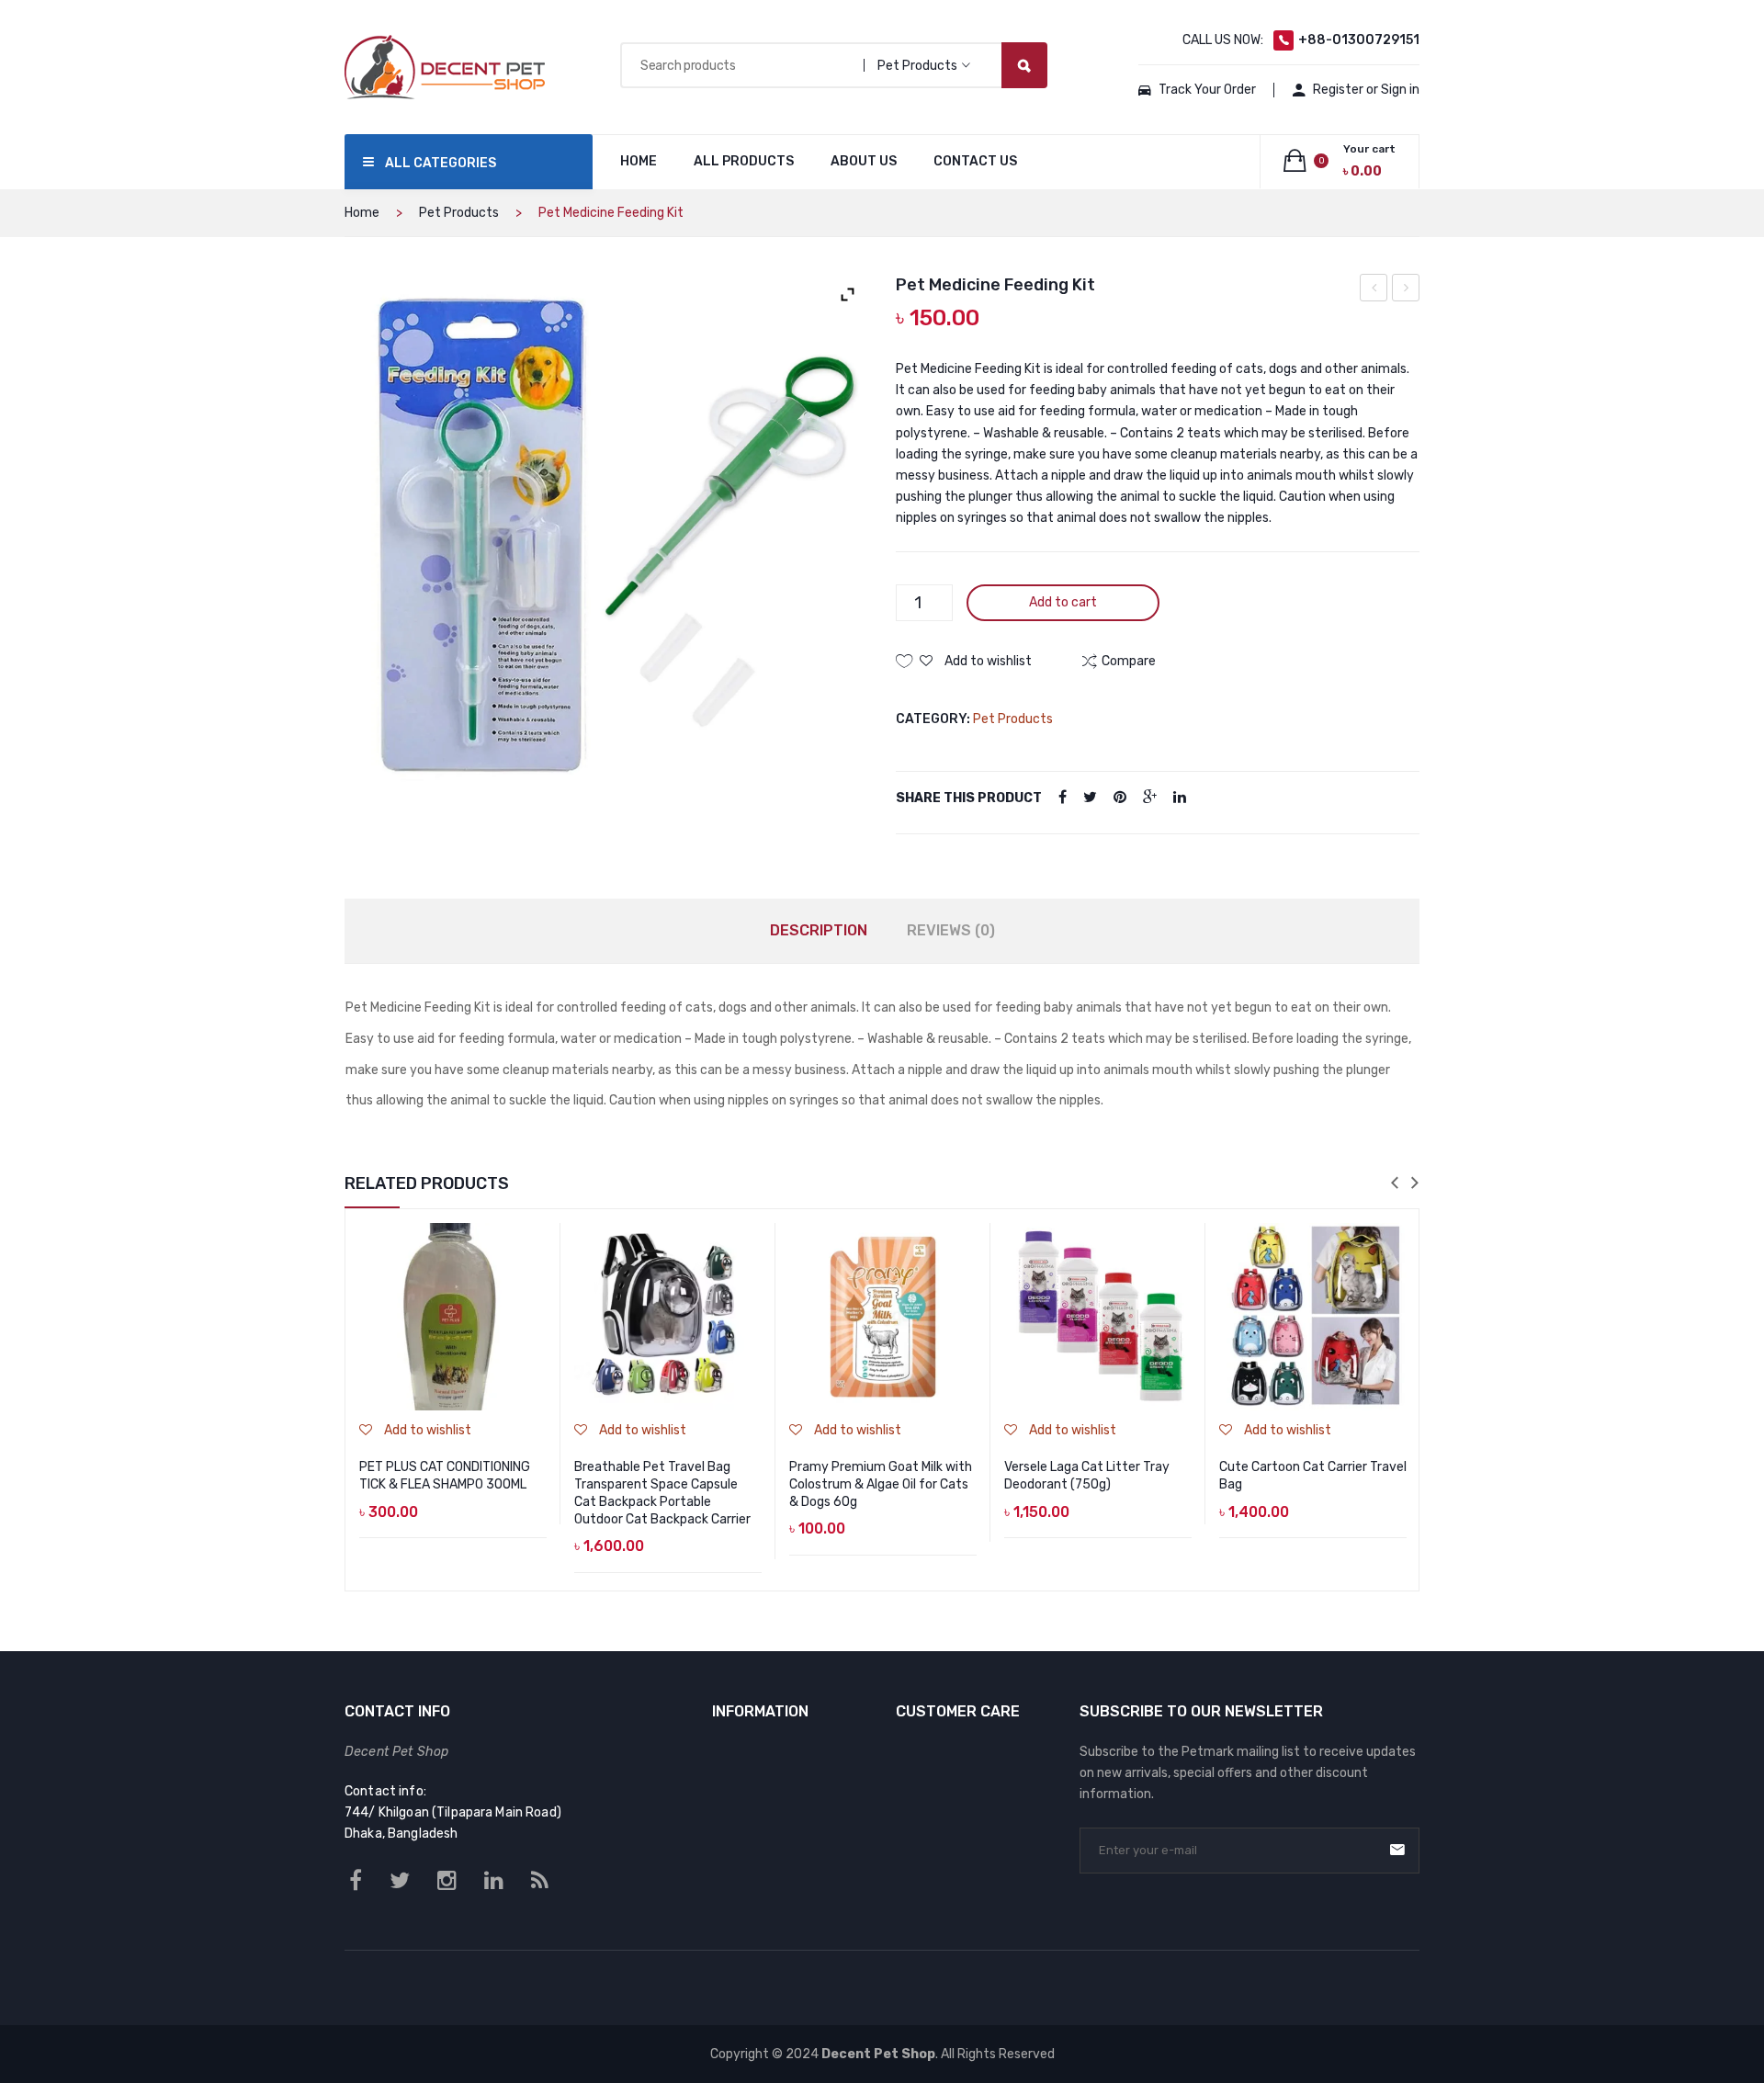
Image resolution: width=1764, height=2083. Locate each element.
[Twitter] (1090, 798)
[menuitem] (639, 162)
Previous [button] (1395, 1184)
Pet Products (459, 213)
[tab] (819, 931)
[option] (453, 1400)
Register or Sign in (1366, 90)
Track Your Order (1207, 90)
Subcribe (1397, 1850)
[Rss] (540, 1881)
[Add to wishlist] (536, 1234)
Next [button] (1415, 1184)
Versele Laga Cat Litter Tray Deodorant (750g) (1087, 1476)
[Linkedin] (494, 1881)
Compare (536, 1261)
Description (819, 930)
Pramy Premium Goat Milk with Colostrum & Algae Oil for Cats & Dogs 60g (881, 1484)
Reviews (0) (951, 930)
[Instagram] (447, 1881)
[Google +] (1150, 798)
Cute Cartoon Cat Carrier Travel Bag (1313, 1476)
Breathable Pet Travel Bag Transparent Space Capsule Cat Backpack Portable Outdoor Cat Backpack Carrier (662, 1493)
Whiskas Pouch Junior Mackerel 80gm (1406, 290)
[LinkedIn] (1180, 798)
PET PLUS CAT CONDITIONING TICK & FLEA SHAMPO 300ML (445, 1476)
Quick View (536, 1287)
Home (362, 213)
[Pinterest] (1120, 798)
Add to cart (1063, 602)
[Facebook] (1063, 798)
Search (1024, 65)
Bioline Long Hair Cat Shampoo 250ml (1374, 290)
